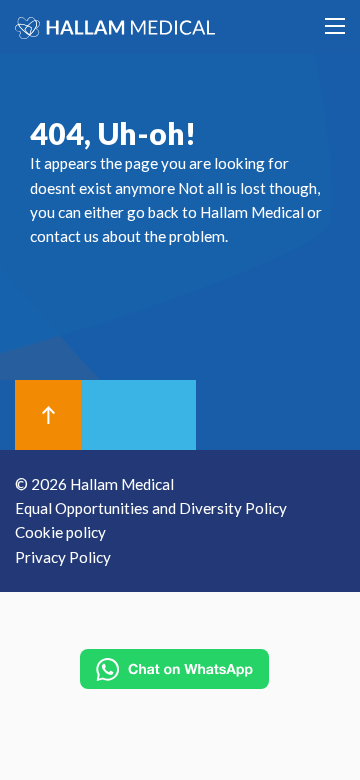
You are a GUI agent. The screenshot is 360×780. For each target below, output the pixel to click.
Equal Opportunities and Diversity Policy (151, 508)
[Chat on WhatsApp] (174, 669)
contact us (64, 236)
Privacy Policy (63, 557)
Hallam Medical (252, 212)
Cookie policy (60, 532)
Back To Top (48, 415)
